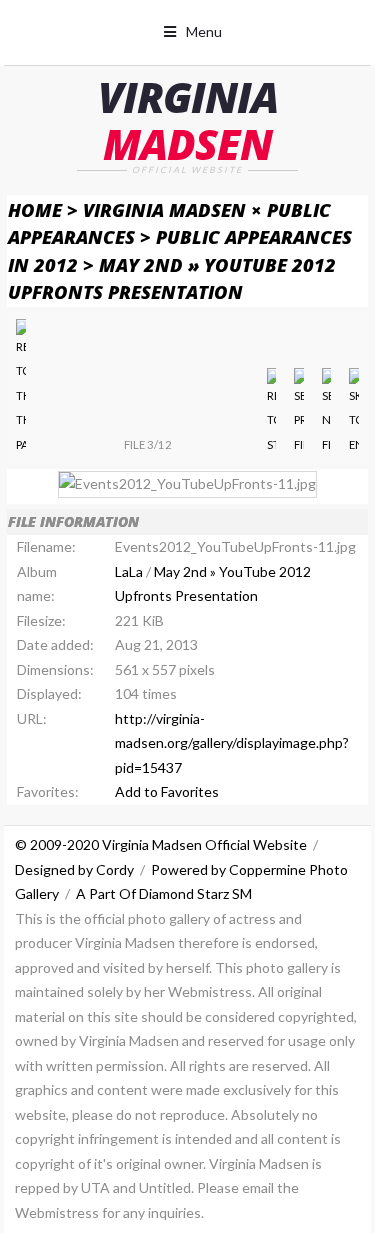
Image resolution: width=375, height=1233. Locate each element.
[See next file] (326, 413)
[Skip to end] (353, 413)
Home (35, 209)
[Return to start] (271, 413)
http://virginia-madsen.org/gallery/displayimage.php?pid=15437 (232, 743)
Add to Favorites (167, 791)
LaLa (129, 571)
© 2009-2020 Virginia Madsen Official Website (161, 844)
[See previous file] (298, 413)
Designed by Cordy (74, 869)
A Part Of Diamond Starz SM (164, 893)
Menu (204, 31)
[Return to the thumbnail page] (20, 388)
